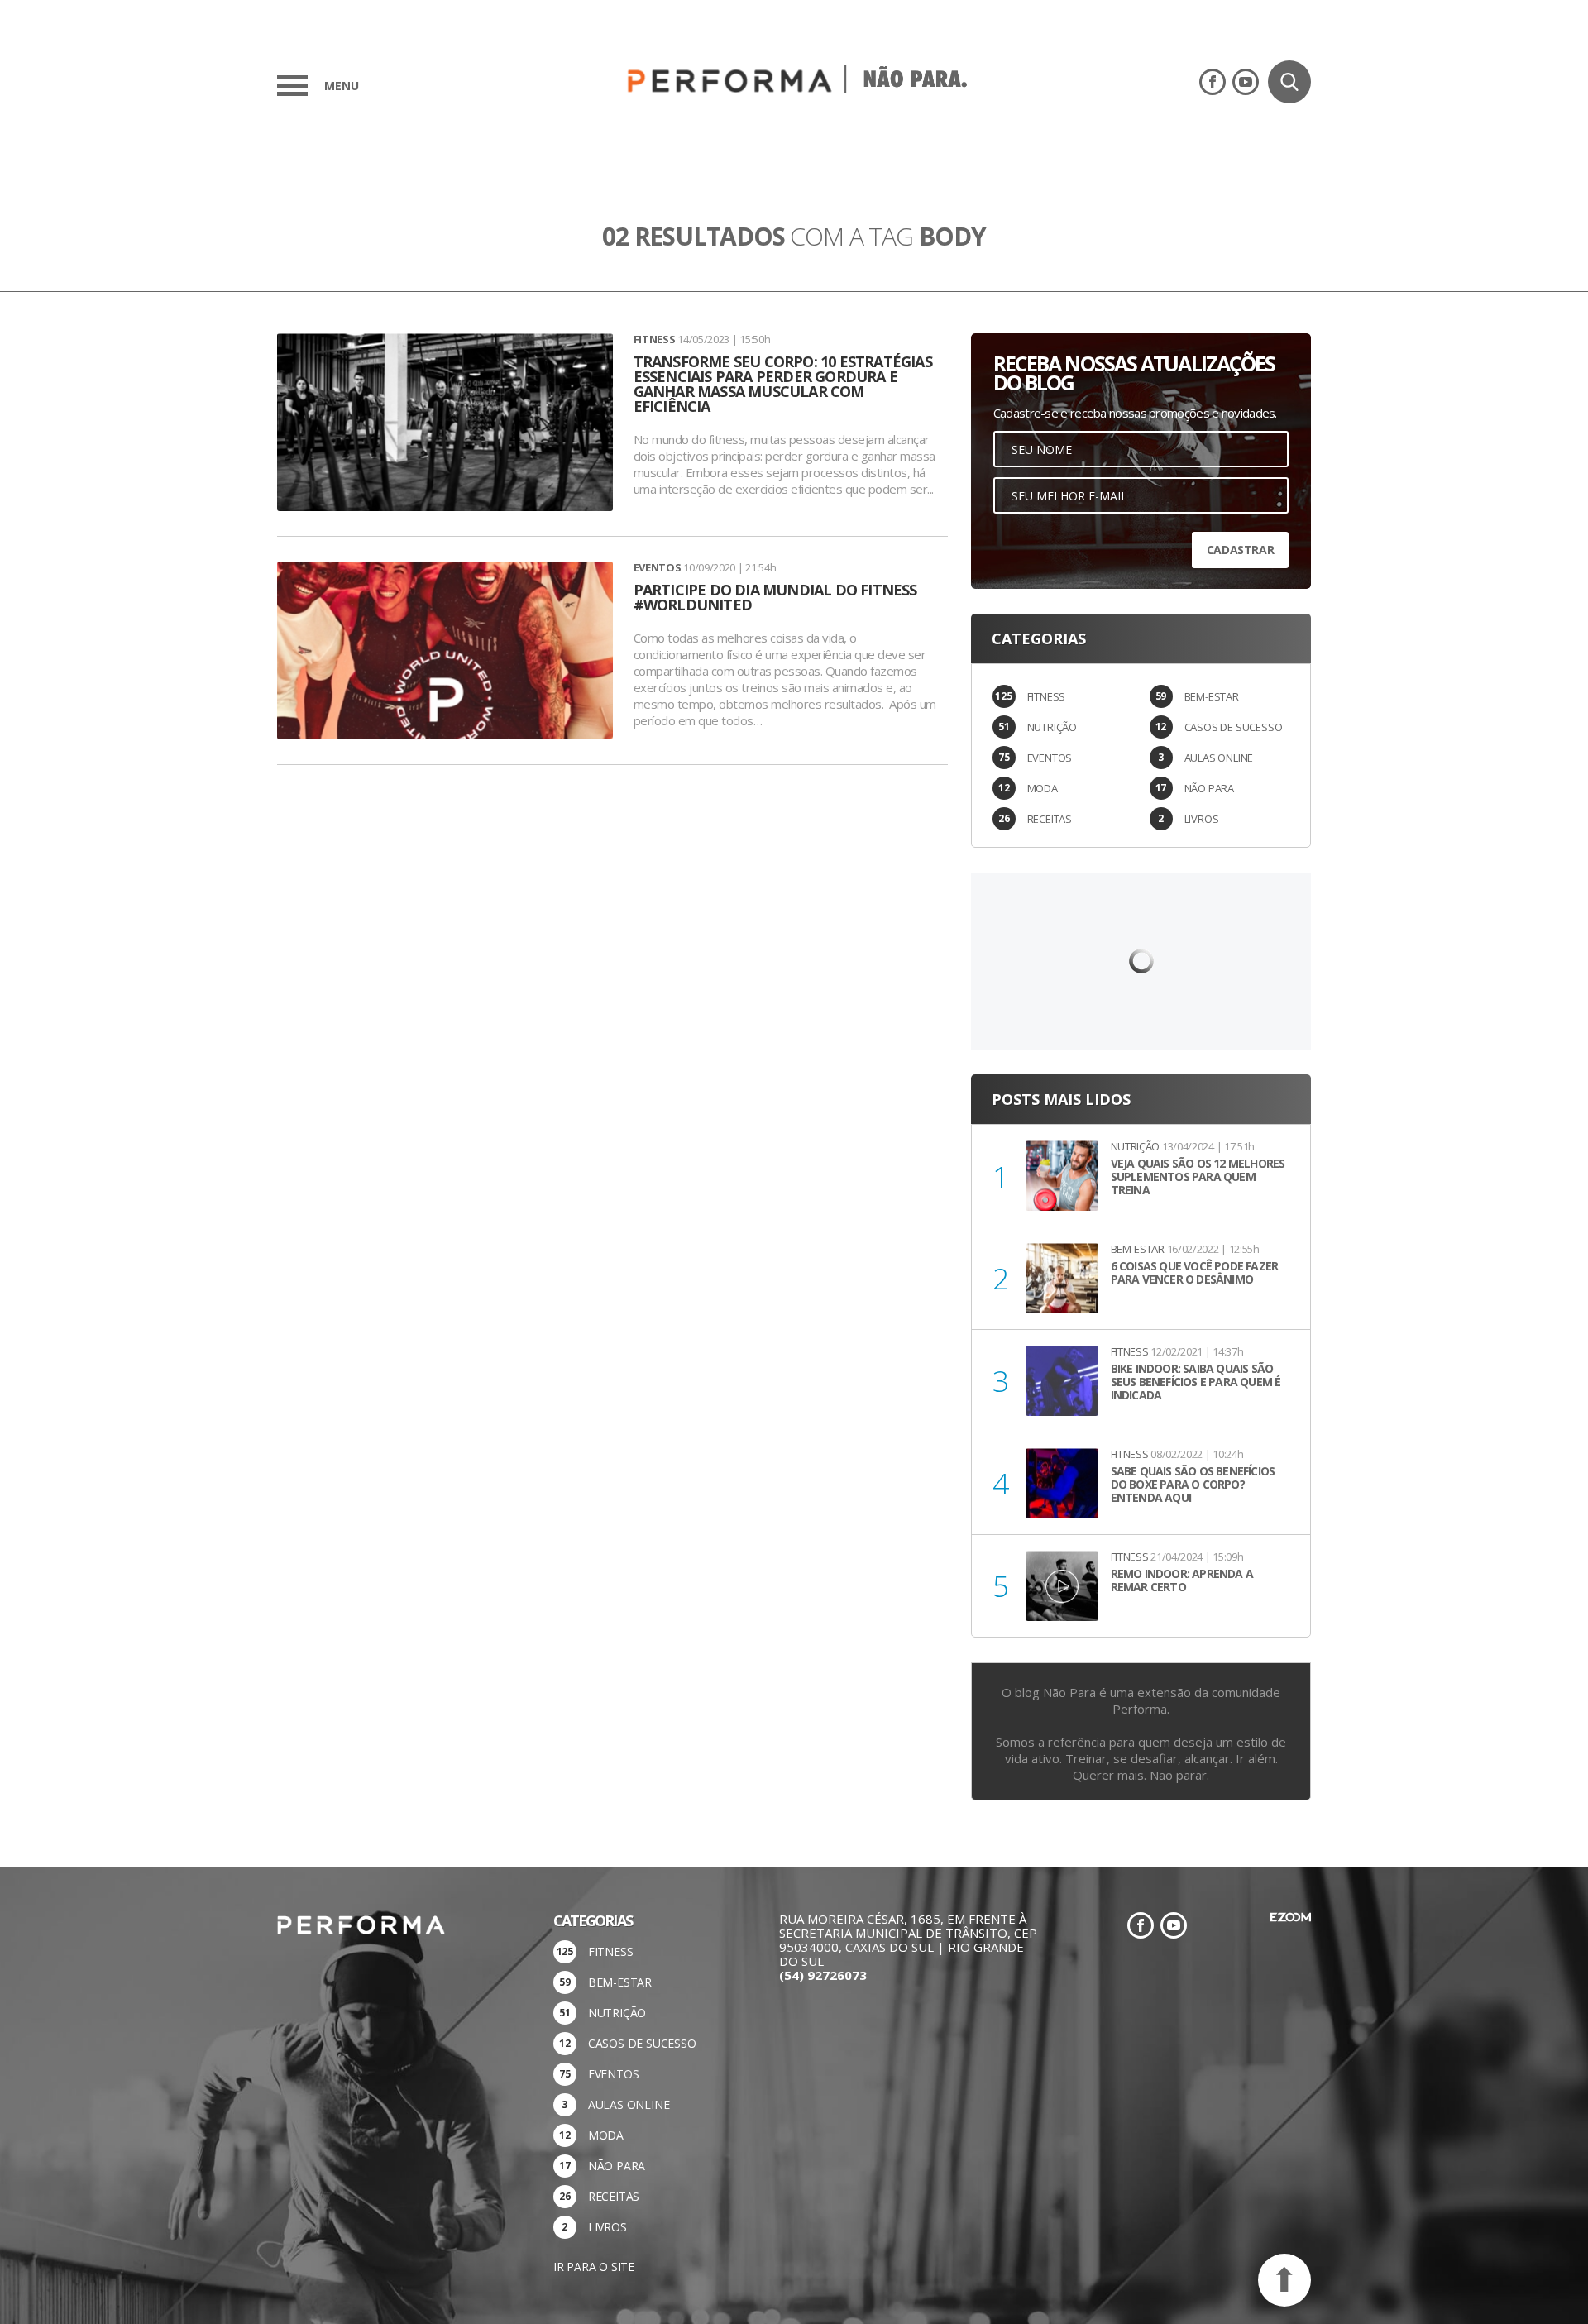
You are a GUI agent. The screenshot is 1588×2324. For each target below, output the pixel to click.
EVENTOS (1050, 758)
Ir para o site (594, 2267)
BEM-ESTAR (1212, 696)
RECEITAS (1050, 819)
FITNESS (1047, 696)
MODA (1043, 788)
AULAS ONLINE (1219, 758)
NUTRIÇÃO (1052, 727)
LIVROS (1202, 819)
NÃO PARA (1209, 788)
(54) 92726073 (823, 1975)
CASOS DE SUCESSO (1234, 727)
